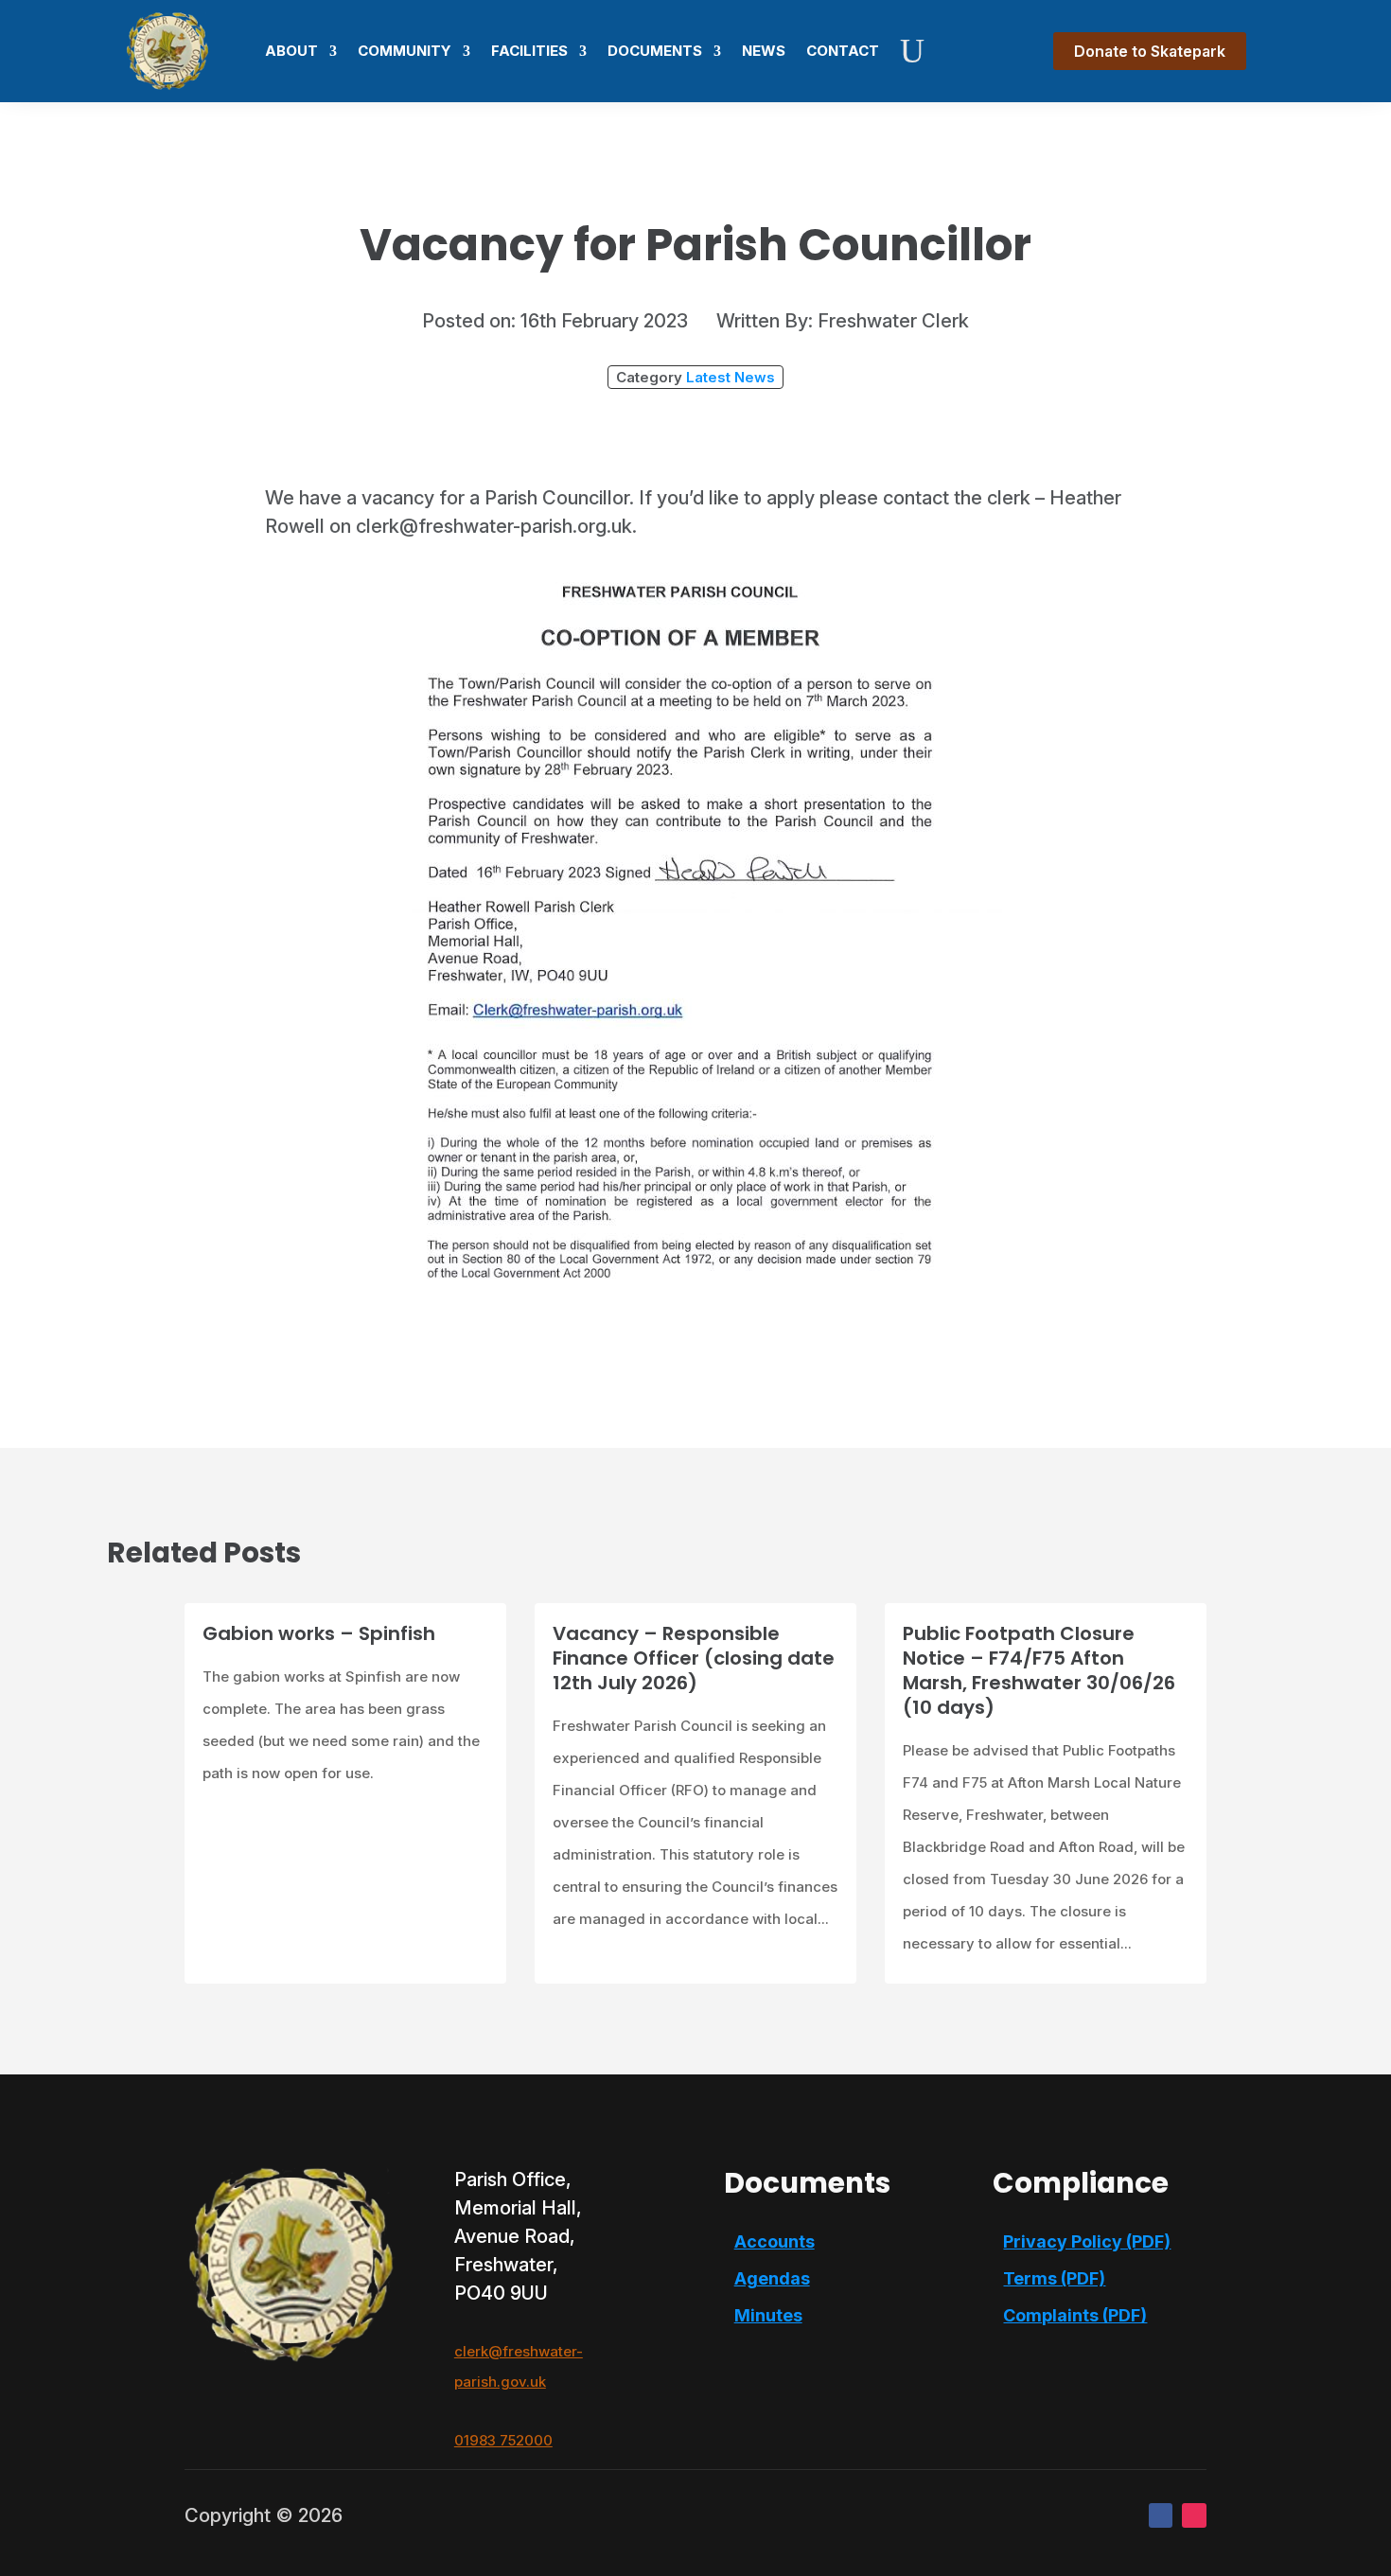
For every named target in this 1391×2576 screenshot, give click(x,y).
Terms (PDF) (1054, 2278)
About (291, 51)
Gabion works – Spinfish (319, 1633)
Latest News (731, 377)
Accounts (775, 2241)
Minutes (768, 2315)
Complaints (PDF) (1075, 2315)
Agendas (772, 2278)
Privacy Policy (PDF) (1087, 2241)
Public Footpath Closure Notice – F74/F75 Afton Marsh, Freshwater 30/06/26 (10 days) (1039, 1670)
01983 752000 (503, 2440)
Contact (843, 51)
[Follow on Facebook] (1161, 2515)
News (764, 51)
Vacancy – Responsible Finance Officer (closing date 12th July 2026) (694, 1658)
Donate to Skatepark (1150, 51)
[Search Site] (912, 51)
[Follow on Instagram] (1194, 2515)
